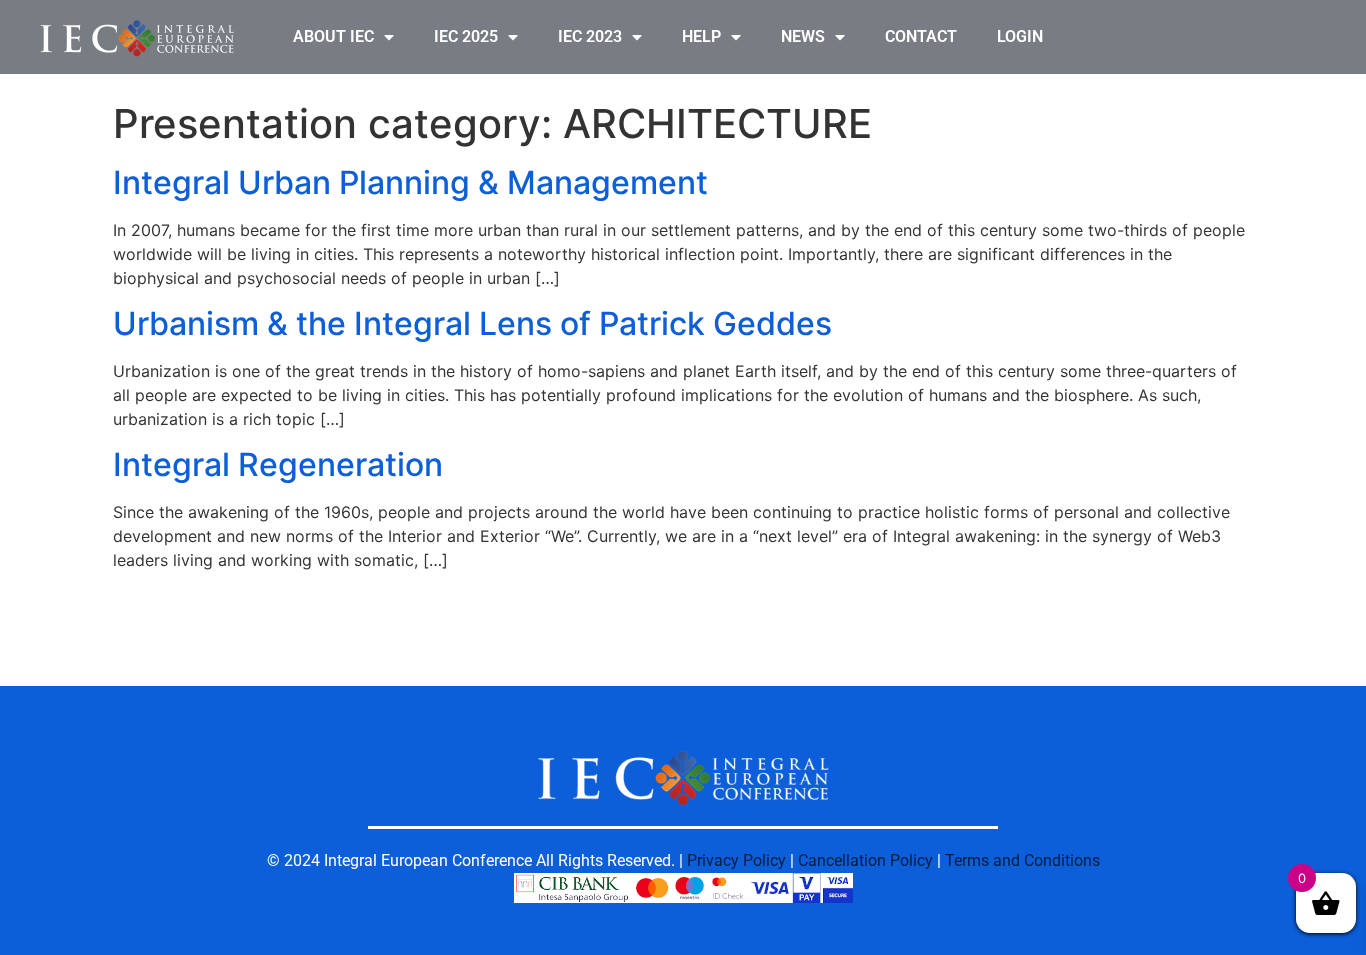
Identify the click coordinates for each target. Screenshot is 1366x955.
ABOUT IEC (333, 36)
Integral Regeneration (278, 464)
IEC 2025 (466, 36)
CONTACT (921, 36)
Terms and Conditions (1022, 860)
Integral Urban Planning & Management (410, 182)
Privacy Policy (736, 860)
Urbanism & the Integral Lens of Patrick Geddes (472, 323)
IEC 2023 (590, 36)
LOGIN (1020, 36)
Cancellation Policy (865, 860)
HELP (701, 36)
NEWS (803, 36)
